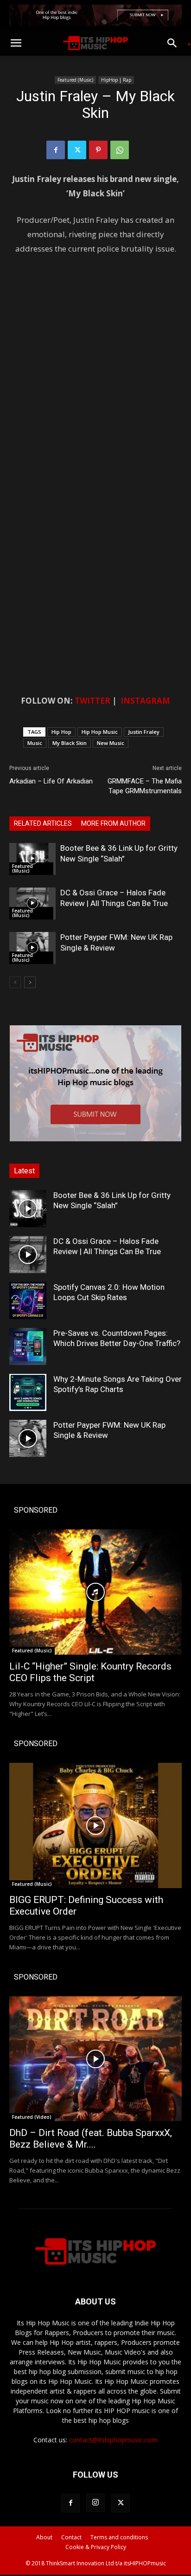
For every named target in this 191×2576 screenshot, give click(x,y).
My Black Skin (70, 743)
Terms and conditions (119, 2537)
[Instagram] (95, 2503)
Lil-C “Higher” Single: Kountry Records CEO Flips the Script (90, 1672)
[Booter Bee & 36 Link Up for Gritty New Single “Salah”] (32, 859)
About (44, 2537)
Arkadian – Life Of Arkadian (51, 781)
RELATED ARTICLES (43, 823)
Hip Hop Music (100, 732)
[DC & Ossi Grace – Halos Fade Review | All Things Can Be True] (32, 903)
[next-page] (30, 982)
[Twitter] (77, 150)
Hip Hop (61, 732)
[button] (16, 43)
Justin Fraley (144, 732)
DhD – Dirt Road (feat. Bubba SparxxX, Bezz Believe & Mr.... (91, 2139)
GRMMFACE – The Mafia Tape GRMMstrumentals (145, 786)
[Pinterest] (98, 150)
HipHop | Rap (116, 80)
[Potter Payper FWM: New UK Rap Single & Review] (32, 948)
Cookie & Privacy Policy (96, 2547)
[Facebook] (56, 150)
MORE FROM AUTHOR (113, 823)
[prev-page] (15, 982)
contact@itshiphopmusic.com (113, 2440)
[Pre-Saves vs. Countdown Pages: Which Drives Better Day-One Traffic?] (28, 1346)
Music (35, 743)
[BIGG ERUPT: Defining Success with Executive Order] (95, 1825)
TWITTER (92, 701)
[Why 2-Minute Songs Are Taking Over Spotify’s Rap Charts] (28, 1392)
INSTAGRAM (145, 701)
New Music (111, 743)
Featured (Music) (75, 80)
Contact (71, 2537)
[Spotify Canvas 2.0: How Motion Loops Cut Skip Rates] (28, 1301)
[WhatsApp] (120, 150)
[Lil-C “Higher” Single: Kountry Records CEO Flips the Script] (95, 1592)
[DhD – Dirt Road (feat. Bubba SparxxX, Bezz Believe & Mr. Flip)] (95, 2059)
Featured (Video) (32, 2117)
